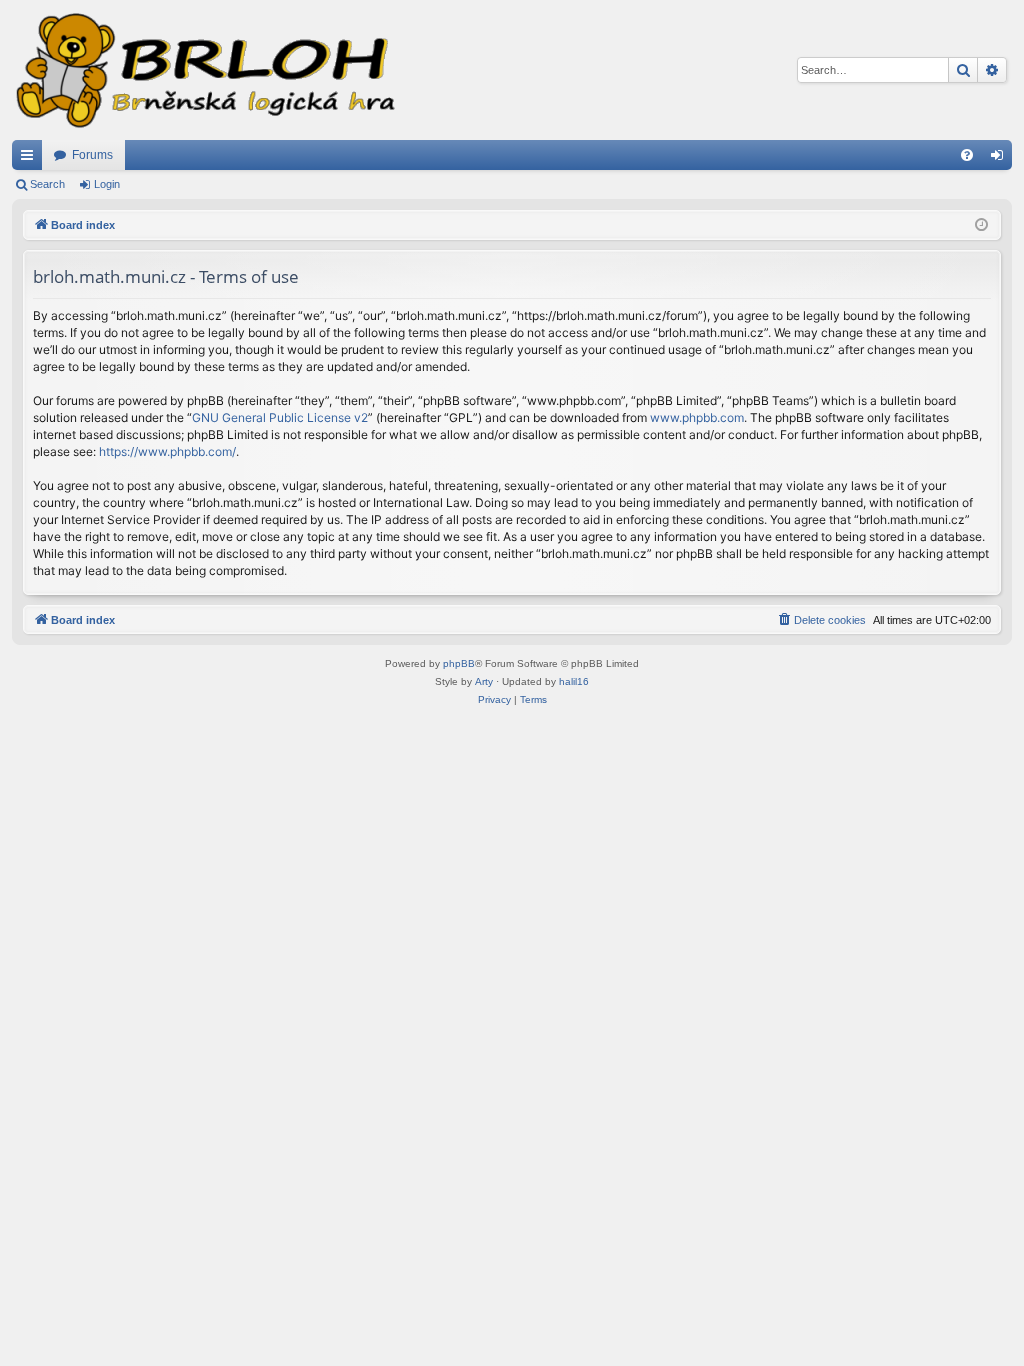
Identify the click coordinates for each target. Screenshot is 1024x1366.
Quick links (31, 159)
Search (47, 184)
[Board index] (204, 70)
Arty (484, 681)
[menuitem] (967, 155)
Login (107, 184)
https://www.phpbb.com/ (167, 451)
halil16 (574, 681)
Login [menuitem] (1001, 159)
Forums (92, 155)
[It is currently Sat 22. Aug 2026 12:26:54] (981, 225)
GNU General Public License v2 (280, 417)
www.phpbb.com (697, 417)
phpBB (459, 663)
